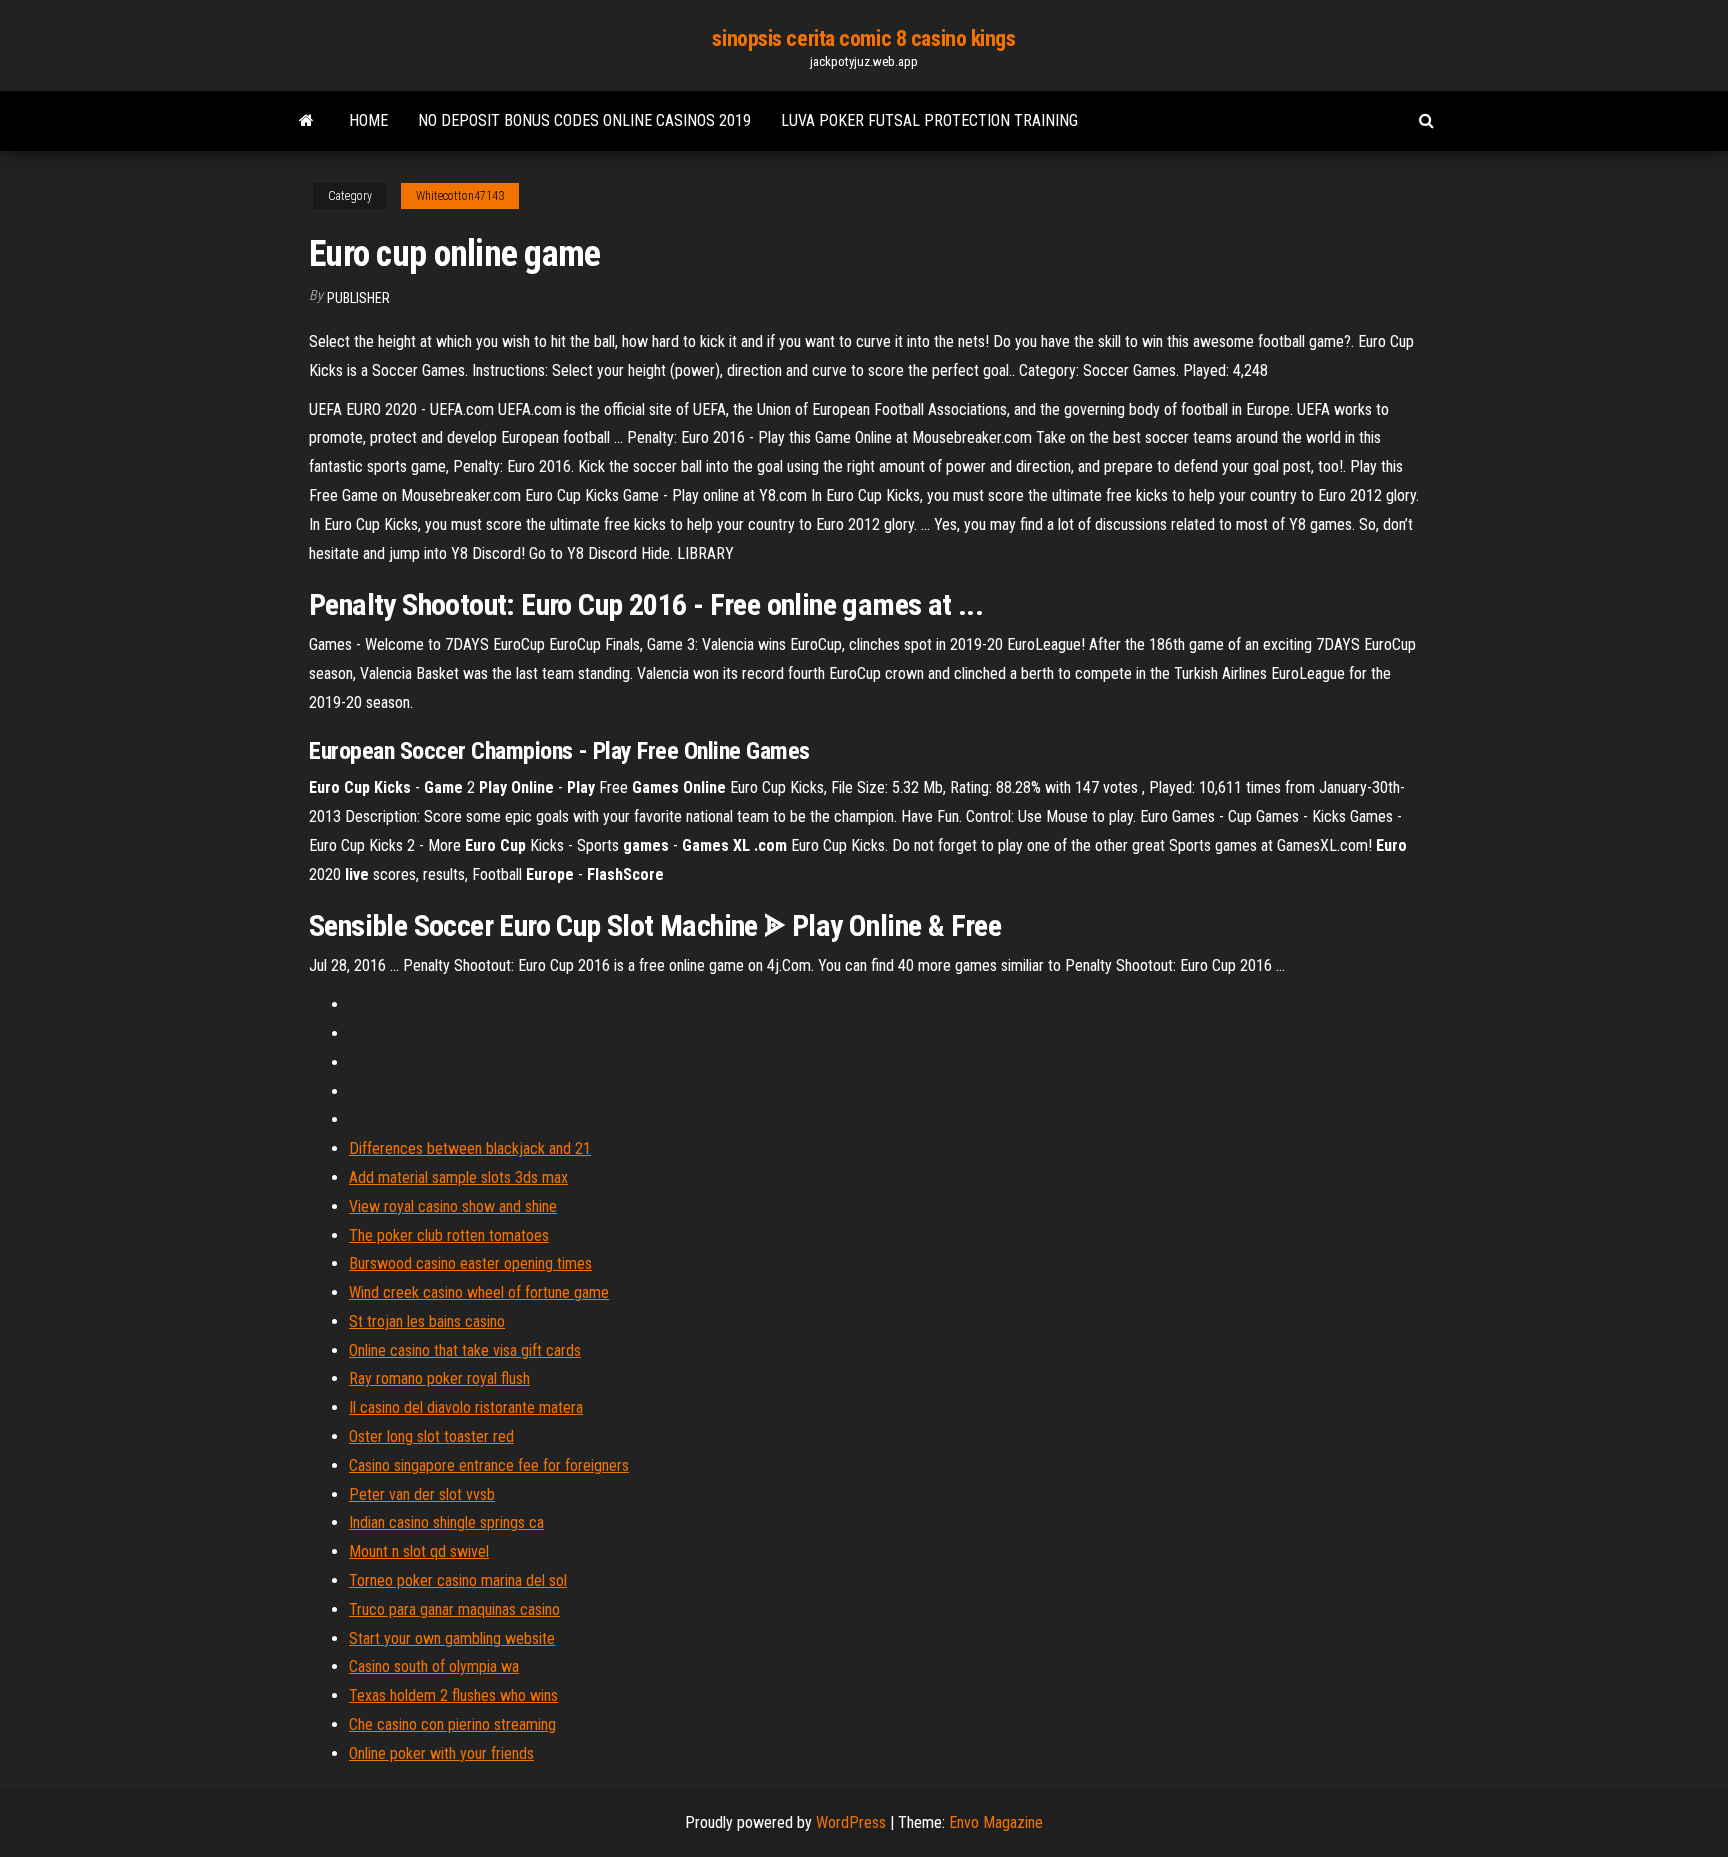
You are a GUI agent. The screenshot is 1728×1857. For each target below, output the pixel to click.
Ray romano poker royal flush (439, 1378)
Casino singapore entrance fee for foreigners (489, 1465)
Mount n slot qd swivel (419, 1551)
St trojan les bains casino (427, 1321)
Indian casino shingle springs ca (446, 1522)
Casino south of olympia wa (434, 1666)
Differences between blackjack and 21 (470, 1148)
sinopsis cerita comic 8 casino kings (863, 38)
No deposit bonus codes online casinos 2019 (584, 120)
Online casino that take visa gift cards (465, 1350)
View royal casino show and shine (453, 1206)
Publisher (358, 298)
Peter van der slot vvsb (422, 1494)
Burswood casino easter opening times (470, 1263)
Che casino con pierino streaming (452, 1724)
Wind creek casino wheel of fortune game (479, 1292)
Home (368, 120)
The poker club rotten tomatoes (449, 1235)
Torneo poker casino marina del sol (458, 1580)
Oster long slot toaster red (431, 1436)
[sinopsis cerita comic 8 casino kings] (306, 121)
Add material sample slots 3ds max (458, 1177)
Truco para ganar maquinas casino (454, 1609)
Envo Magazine (996, 1822)
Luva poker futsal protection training (929, 120)
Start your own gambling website (452, 1638)
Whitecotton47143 (460, 196)
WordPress (851, 1822)
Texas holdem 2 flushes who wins (453, 1695)
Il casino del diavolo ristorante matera (466, 1407)
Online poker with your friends (441, 1753)
